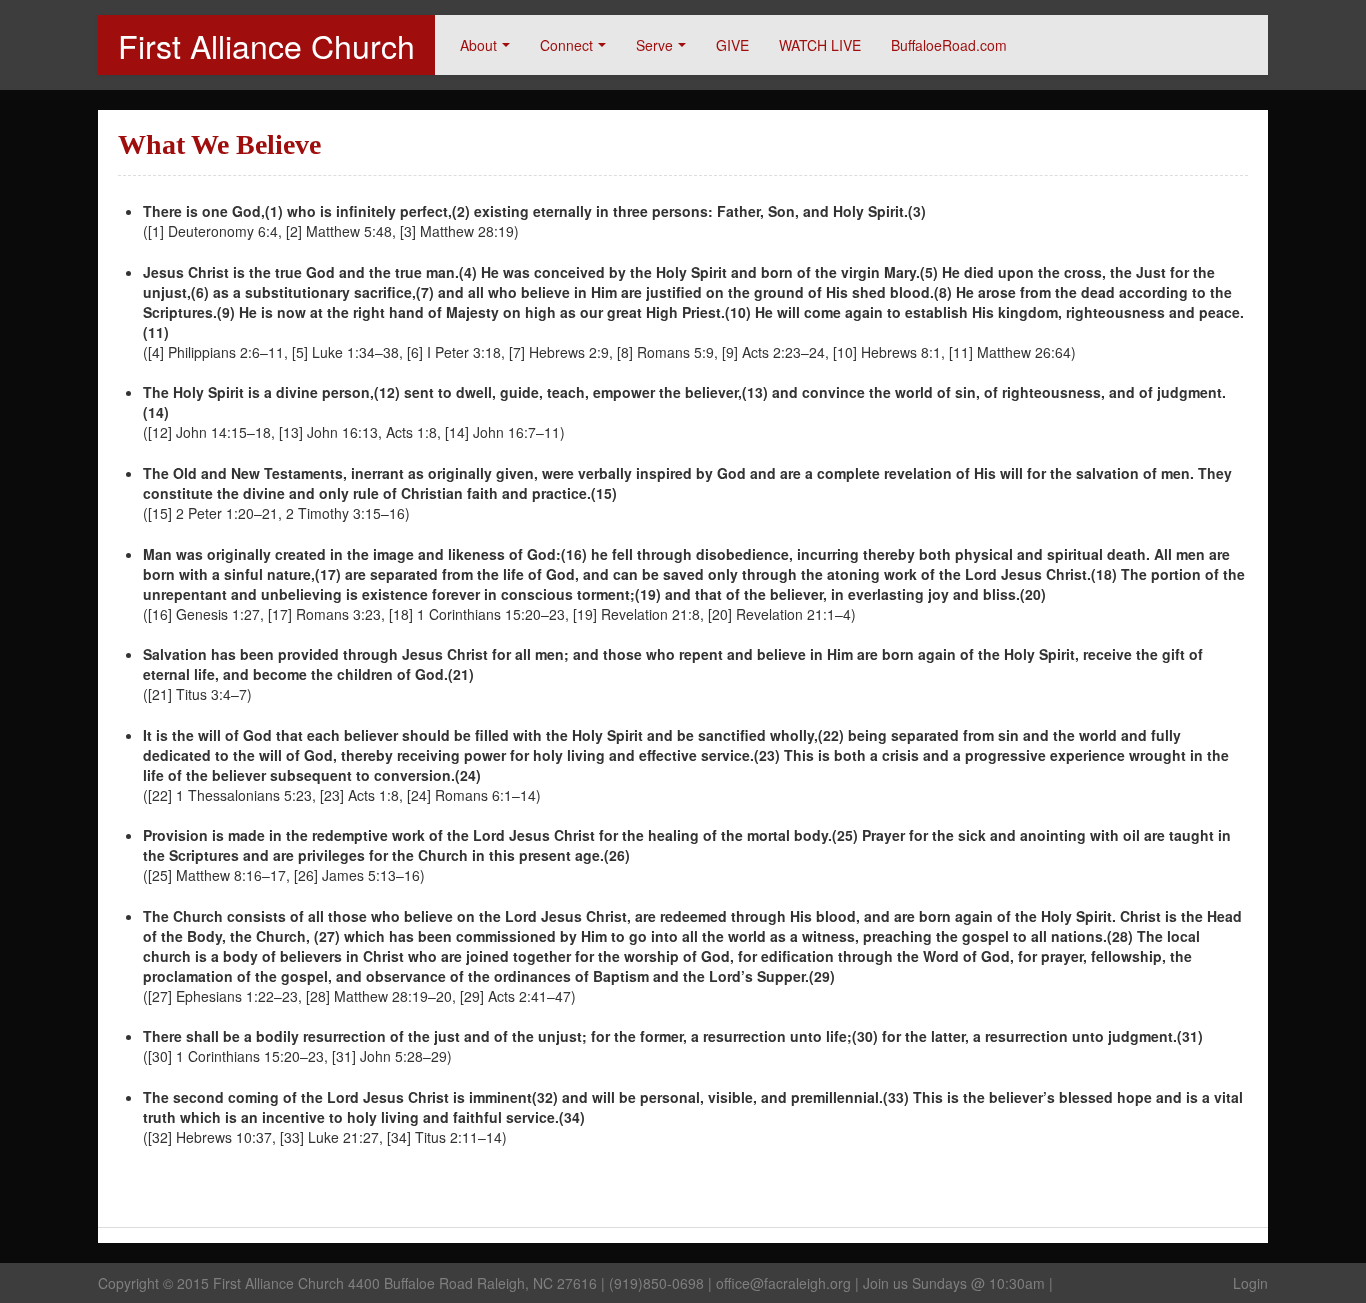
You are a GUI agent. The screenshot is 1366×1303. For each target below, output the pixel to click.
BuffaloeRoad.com (949, 45)
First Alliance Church (266, 45)
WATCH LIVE (820, 45)
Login (1250, 1283)
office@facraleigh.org (783, 1283)
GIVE (732, 45)
